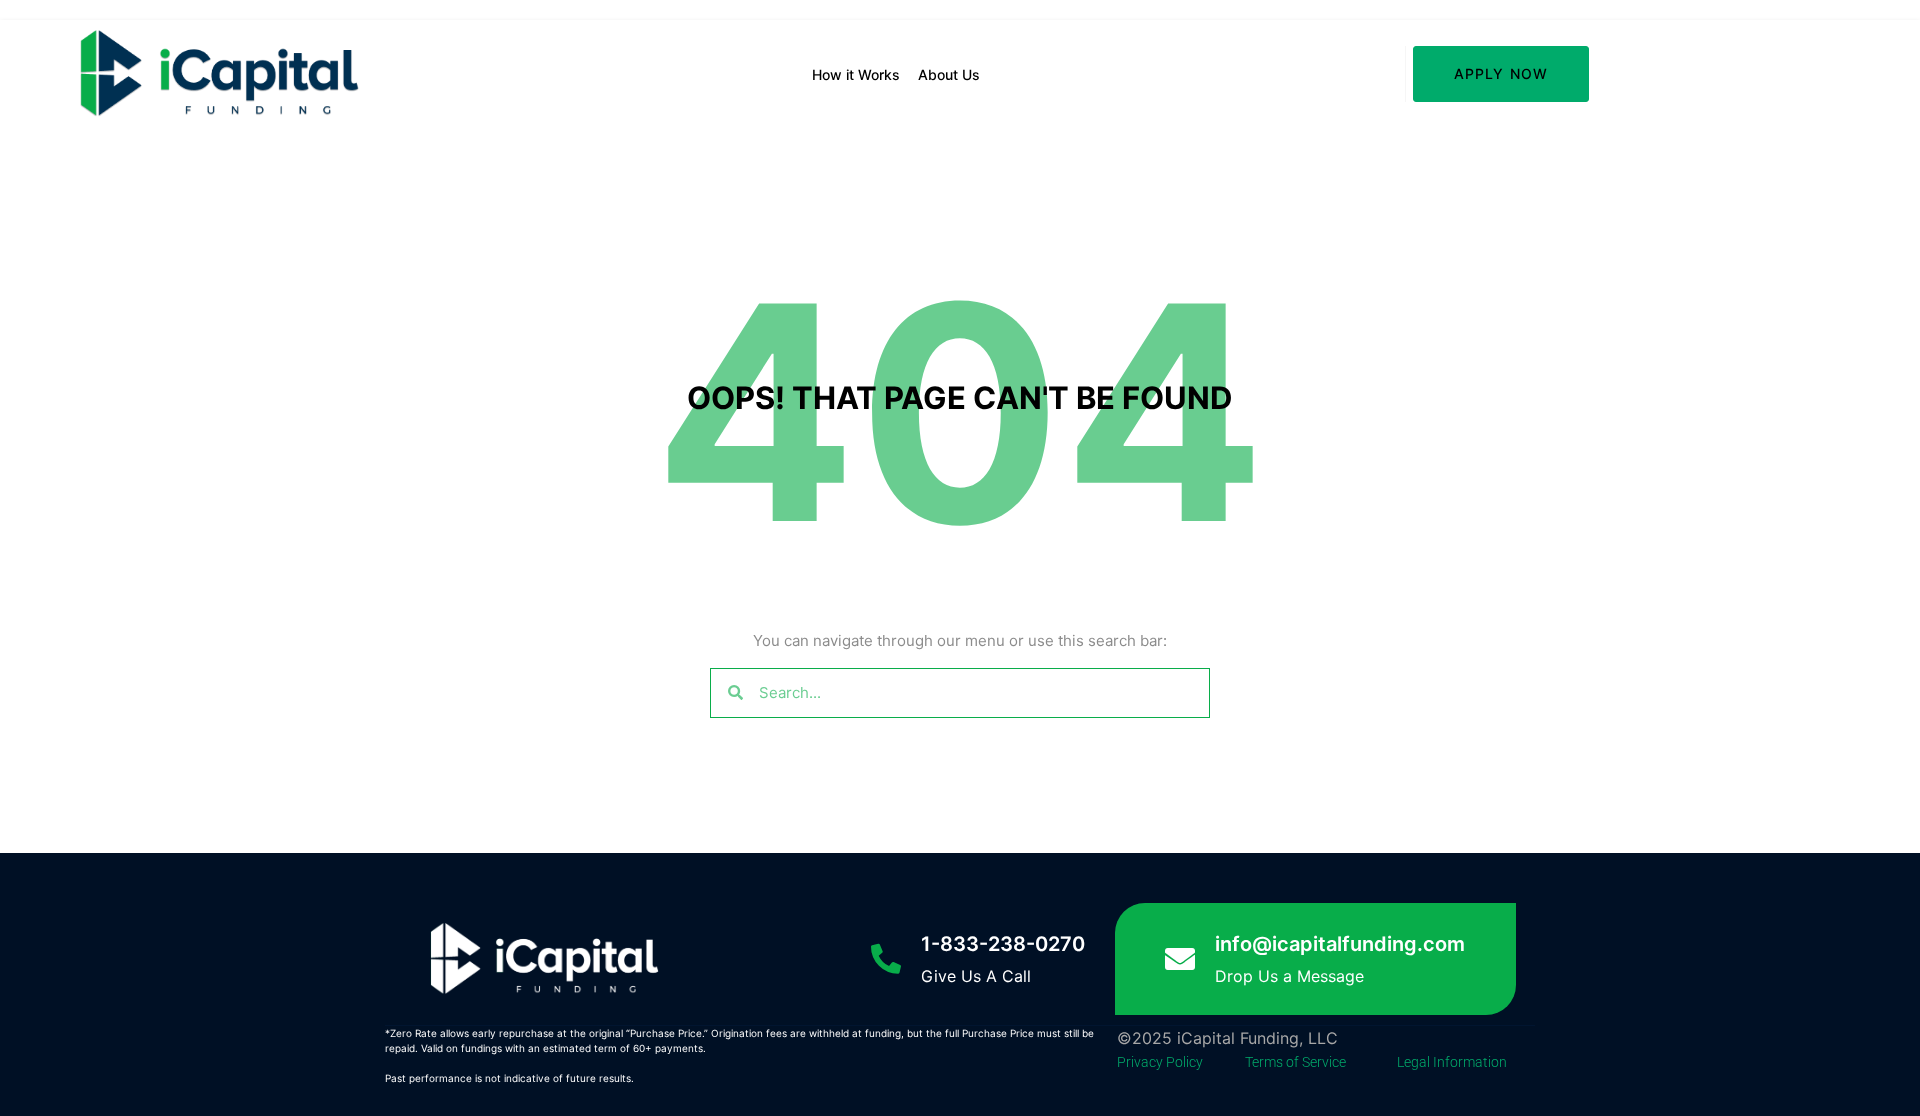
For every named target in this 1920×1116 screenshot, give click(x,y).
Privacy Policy (1160, 1062)
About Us (949, 74)
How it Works (856, 74)
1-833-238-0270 (1003, 944)
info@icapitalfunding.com (1340, 944)
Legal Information (1452, 1062)
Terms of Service (1295, 1062)
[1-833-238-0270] (886, 959)
